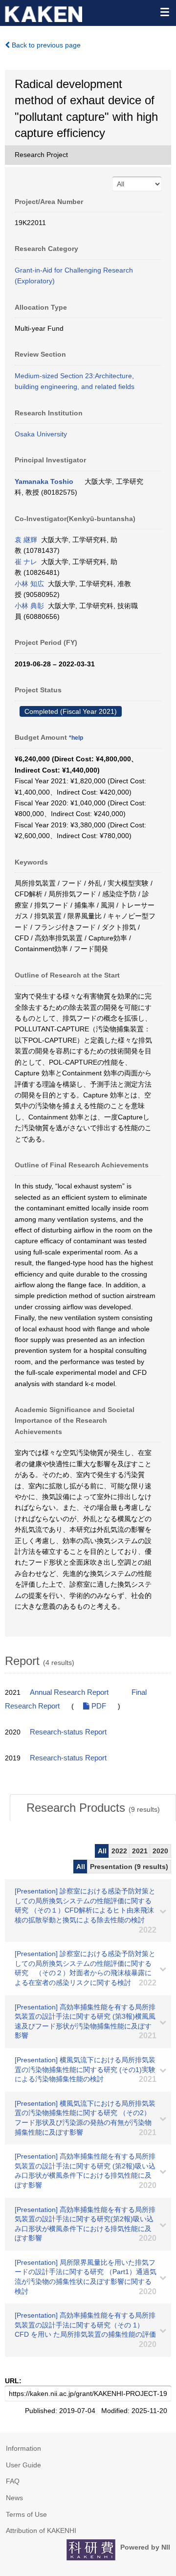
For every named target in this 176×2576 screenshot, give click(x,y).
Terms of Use (26, 2514)
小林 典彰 (29, 606)
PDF (98, 1706)
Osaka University (41, 434)
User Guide (23, 2465)
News (14, 2498)
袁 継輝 (26, 540)
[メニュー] (164, 12)
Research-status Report (68, 1732)
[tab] (93, 1808)
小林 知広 (29, 584)
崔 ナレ (26, 562)
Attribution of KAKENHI (41, 2530)
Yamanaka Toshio (44, 481)
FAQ (13, 2481)
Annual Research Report (69, 1692)
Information (23, 2448)
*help (76, 738)
